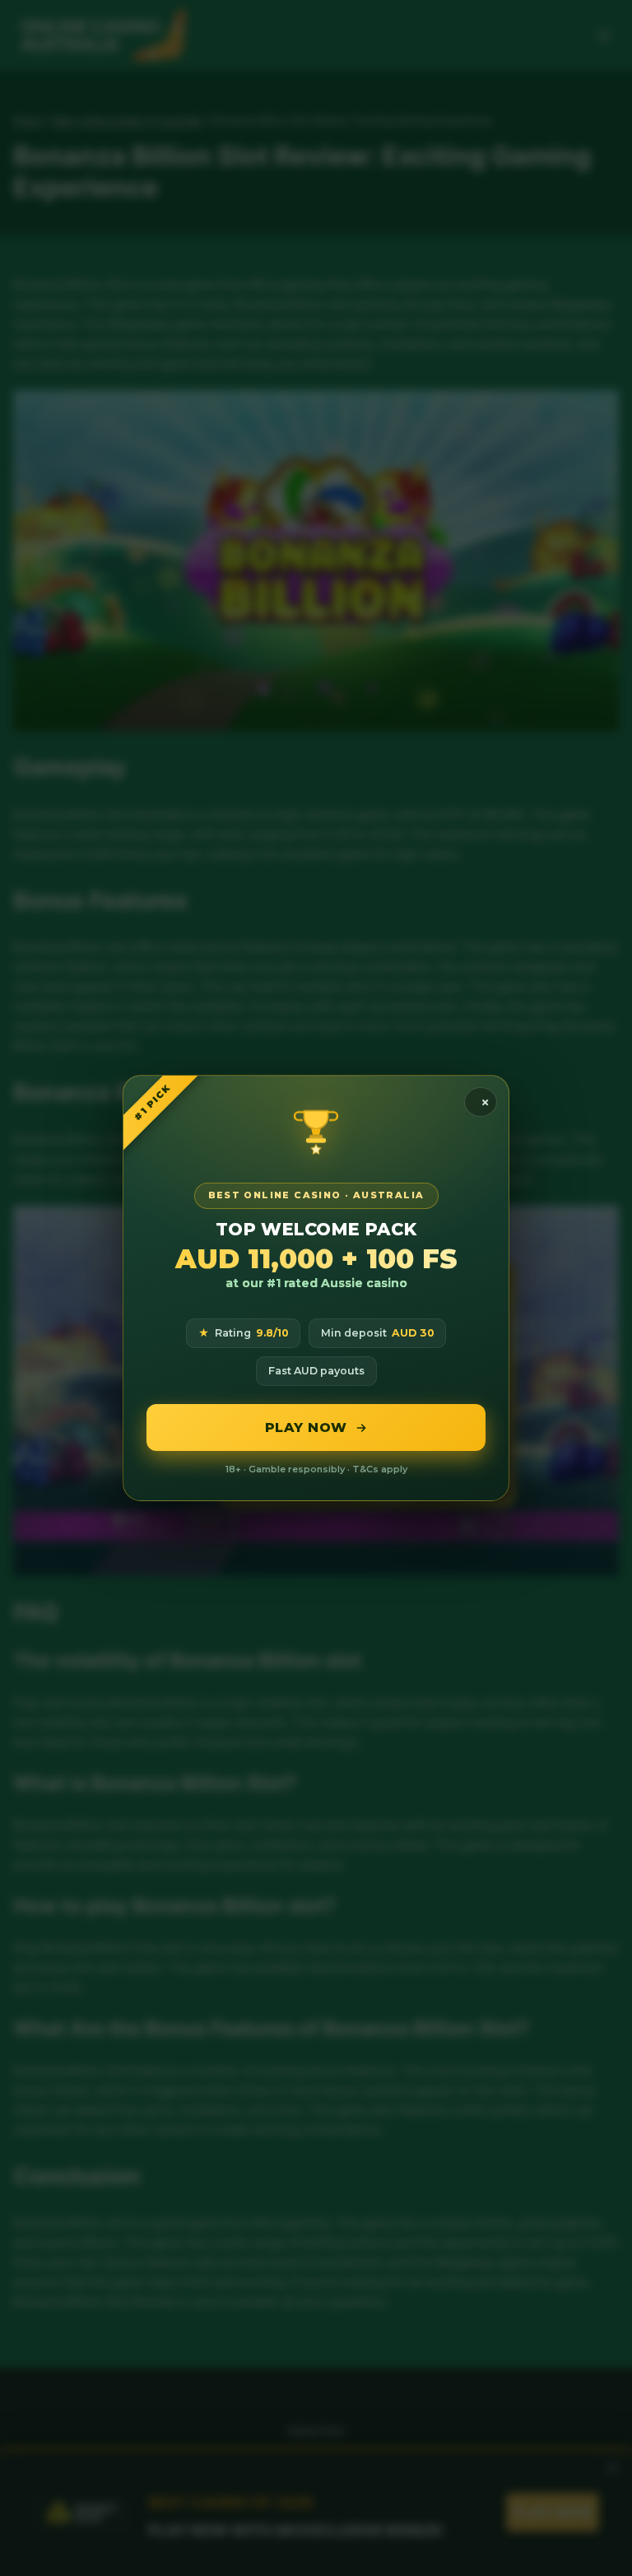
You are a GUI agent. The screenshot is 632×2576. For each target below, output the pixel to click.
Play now (306, 1427)
